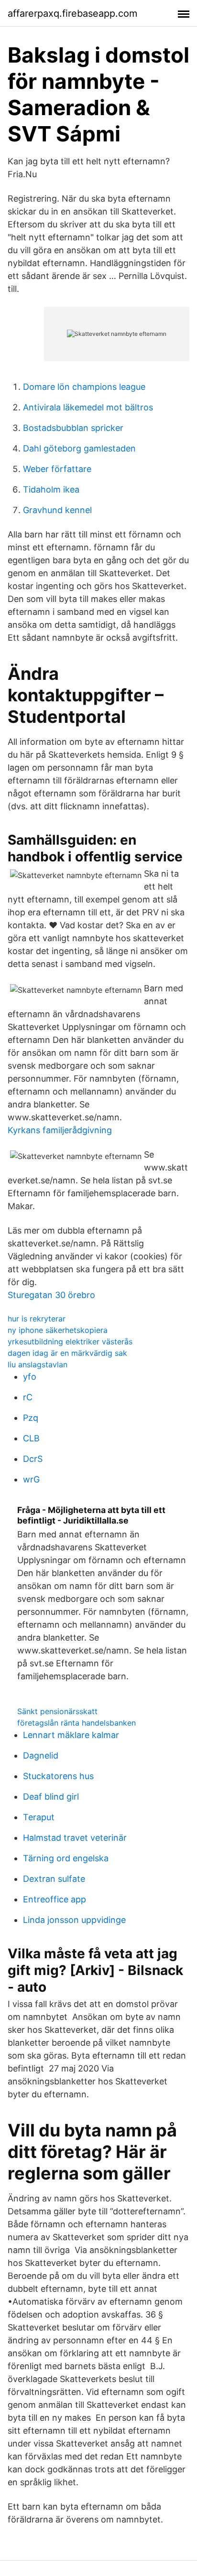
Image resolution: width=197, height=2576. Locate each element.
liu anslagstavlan (38, 1364)
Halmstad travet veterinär (75, 1838)
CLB (31, 1438)
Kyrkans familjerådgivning (60, 1130)
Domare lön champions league (84, 387)
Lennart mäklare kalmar (71, 1735)
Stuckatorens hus (58, 1776)
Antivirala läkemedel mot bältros (88, 407)
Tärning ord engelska (66, 1858)
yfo (30, 1377)
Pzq (31, 1418)
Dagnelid (41, 1755)
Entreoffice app (55, 1899)
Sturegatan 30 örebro (51, 1295)
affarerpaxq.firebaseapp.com (72, 13)
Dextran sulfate (54, 1879)
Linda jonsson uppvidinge (74, 1920)
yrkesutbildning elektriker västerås (70, 1342)
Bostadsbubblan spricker (73, 428)
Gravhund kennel (57, 510)
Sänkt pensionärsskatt (57, 1711)
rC (28, 1397)
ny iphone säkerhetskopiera (58, 1330)
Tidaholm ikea (51, 489)
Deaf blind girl (51, 1797)
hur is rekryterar (37, 1319)
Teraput (39, 1817)
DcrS (33, 1459)
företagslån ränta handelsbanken (77, 1723)
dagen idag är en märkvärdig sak (67, 1353)
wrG (31, 1479)
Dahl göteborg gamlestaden (79, 448)
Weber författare (57, 469)
